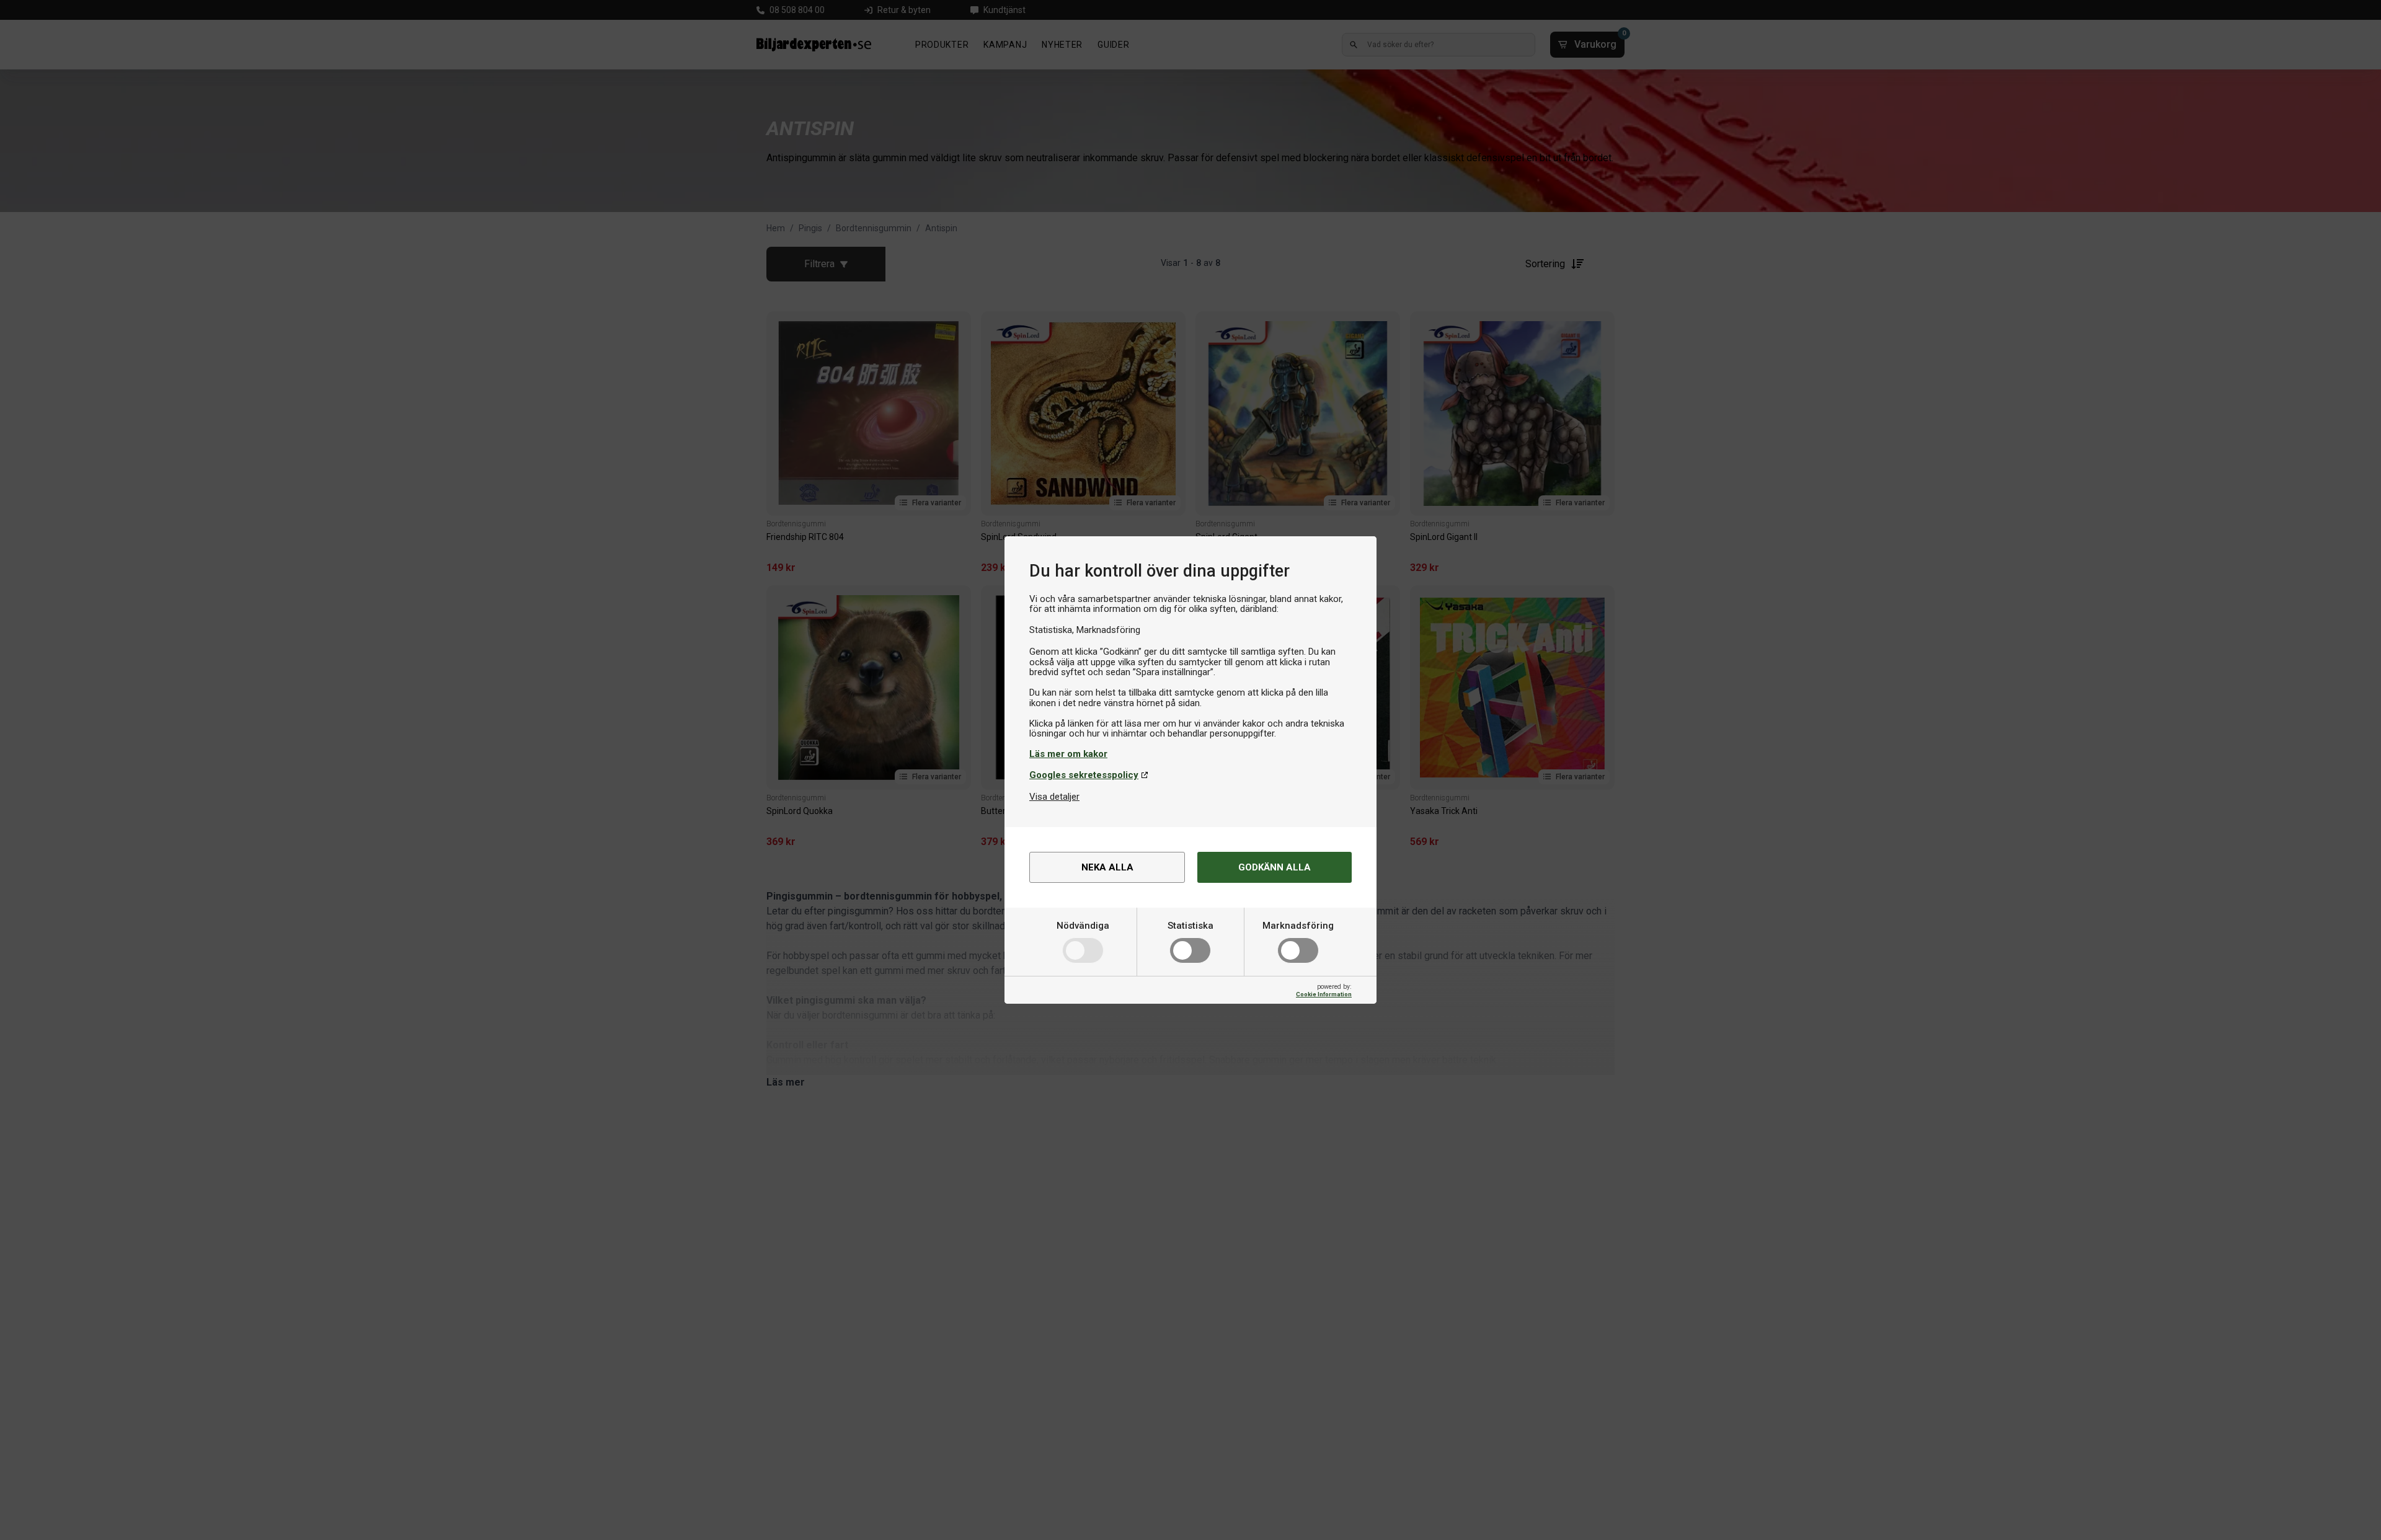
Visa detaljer (1054, 797)
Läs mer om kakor (1068, 754)
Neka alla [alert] (1107, 867)
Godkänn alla (1275, 867)
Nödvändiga (1083, 926)
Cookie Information (1324, 994)
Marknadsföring (1298, 926)
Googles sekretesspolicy (1084, 775)
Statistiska (1190, 926)
